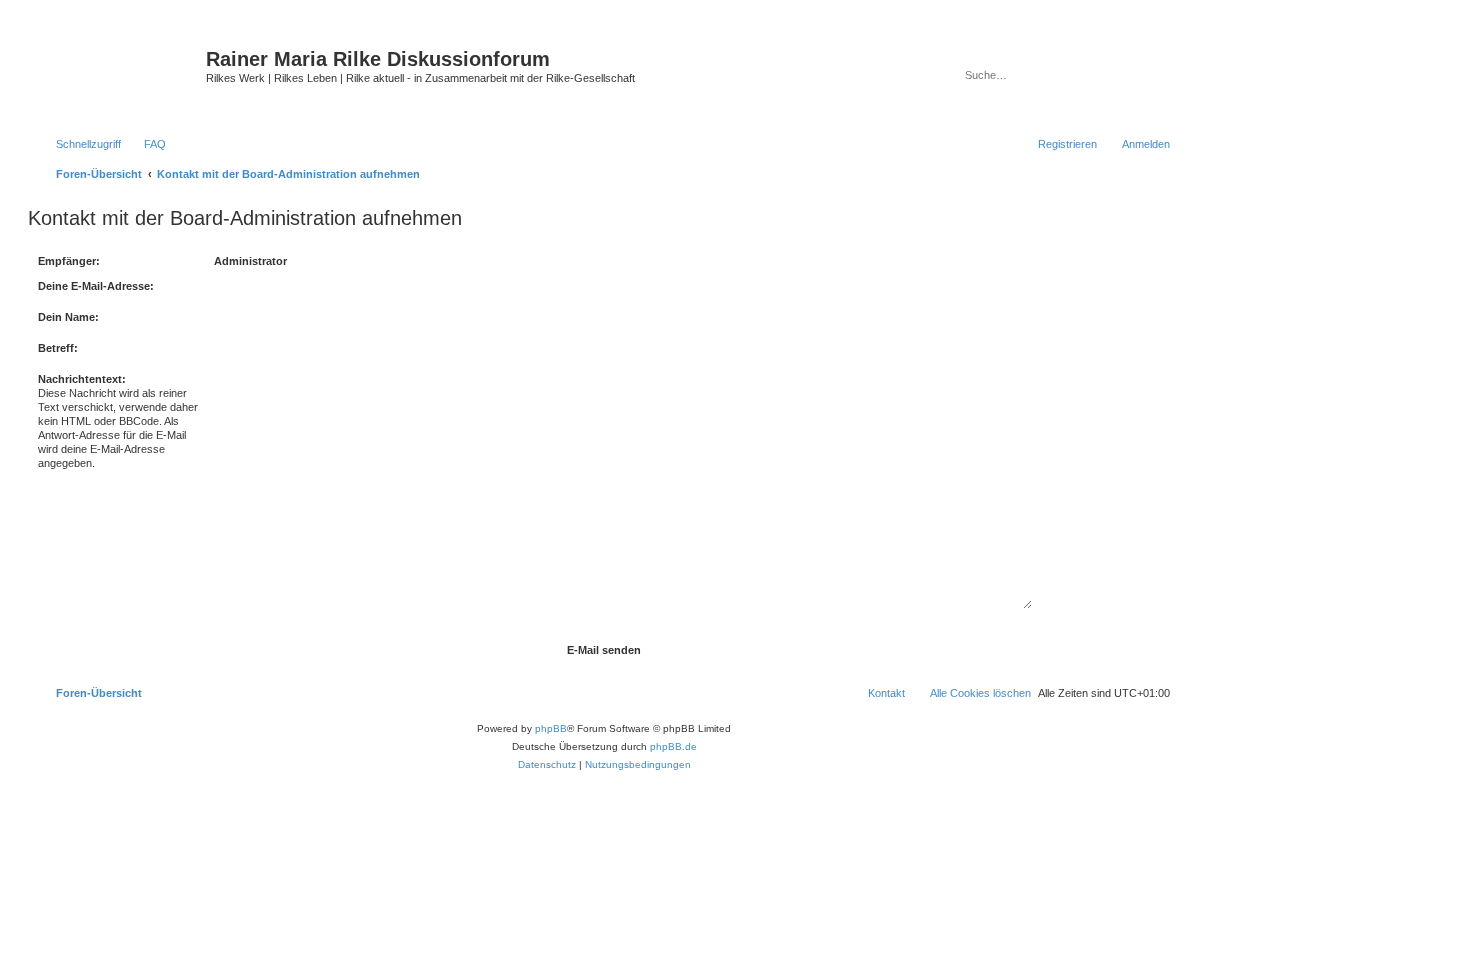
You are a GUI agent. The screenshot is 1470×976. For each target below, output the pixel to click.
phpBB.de (673, 746)
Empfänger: (69, 261)
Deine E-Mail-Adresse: (96, 286)
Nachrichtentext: (82, 379)
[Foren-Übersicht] (119, 75)
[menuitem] (146, 144)
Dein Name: (68, 317)
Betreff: (58, 348)
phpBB (551, 728)
